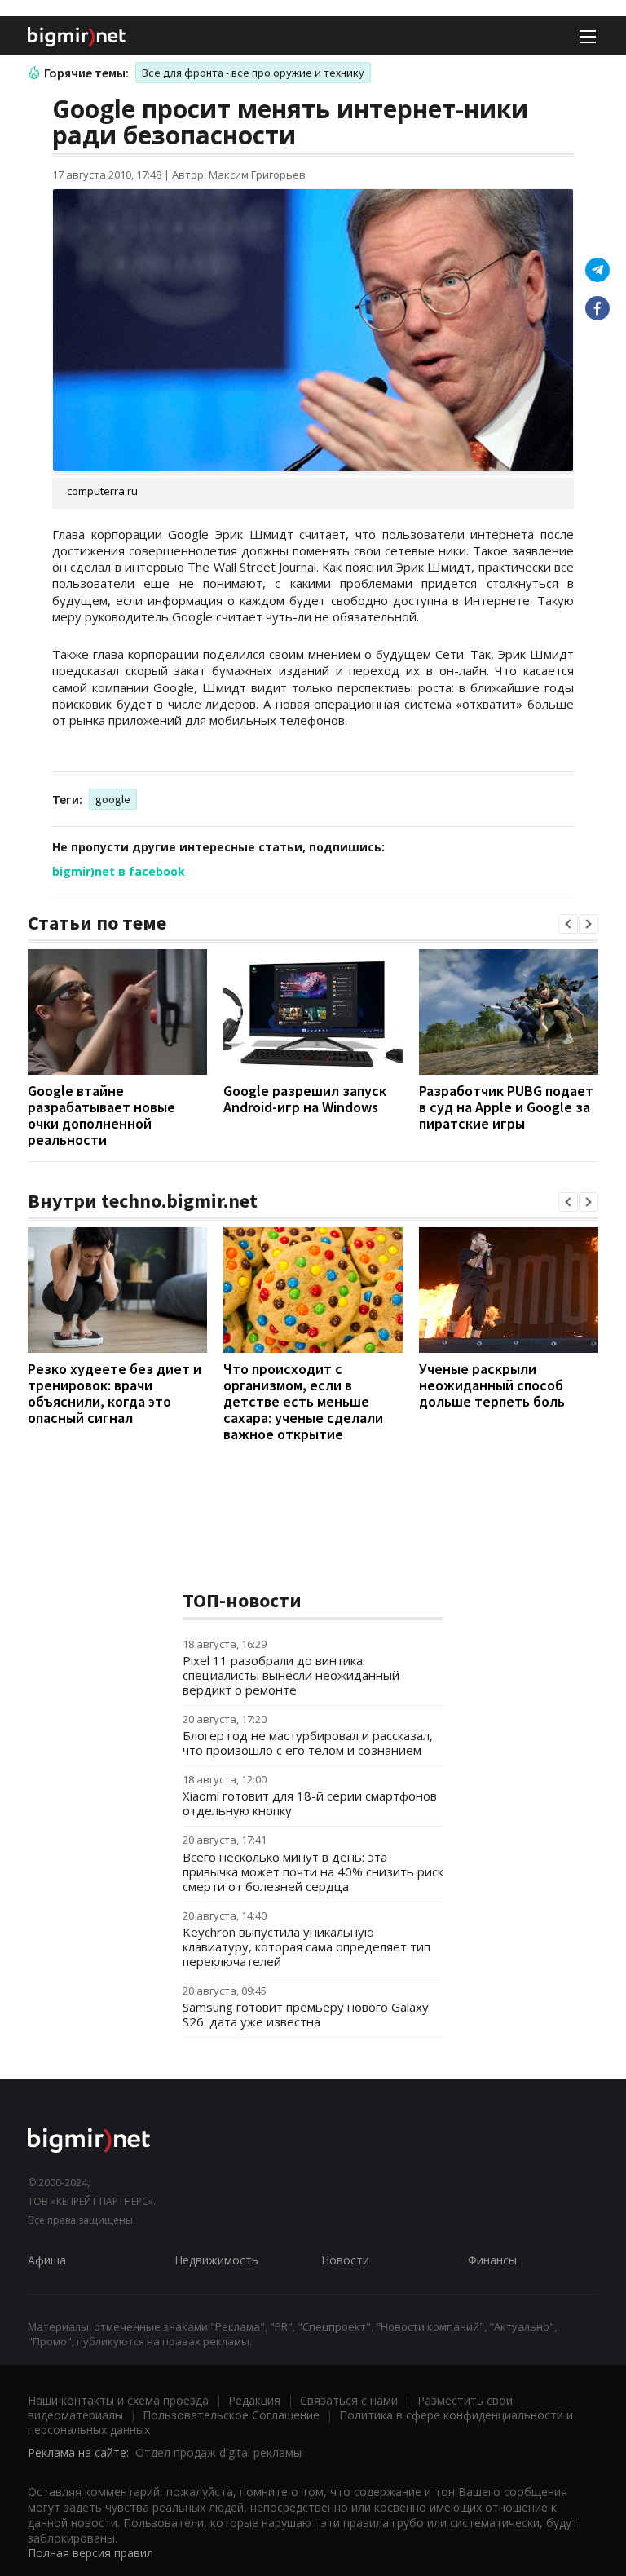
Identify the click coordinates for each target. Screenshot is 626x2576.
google (113, 799)
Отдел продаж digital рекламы (218, 2452)
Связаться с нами (349, 2400)
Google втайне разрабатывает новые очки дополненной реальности (101, 1115)
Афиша (47, 2260)
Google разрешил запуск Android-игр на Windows (305, 1099)
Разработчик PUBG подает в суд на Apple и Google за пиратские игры (506, 1107)
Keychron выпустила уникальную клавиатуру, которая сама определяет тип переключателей (306, 1946)
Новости (345, 2260)
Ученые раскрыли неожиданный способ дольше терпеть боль (492, 1385)
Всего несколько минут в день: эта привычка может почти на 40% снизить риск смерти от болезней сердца (313, 1871)
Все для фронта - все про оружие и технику (253, 73)
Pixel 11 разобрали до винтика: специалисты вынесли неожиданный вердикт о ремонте (291, 1675)
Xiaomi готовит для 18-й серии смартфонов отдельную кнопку (310, 1803)
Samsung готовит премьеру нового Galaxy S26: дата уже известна (306, 2014)
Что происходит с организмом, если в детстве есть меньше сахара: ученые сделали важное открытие (303, 1401)
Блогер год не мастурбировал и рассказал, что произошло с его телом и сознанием (308, 1743)
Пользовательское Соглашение (231, 2415)
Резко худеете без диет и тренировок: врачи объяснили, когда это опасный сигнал (115, 1393)
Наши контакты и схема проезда (118, 2400)
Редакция (254, 2400)
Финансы (492, 2260)
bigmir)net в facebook (119, 871)
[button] (568, 924)
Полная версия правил (90, 2553)
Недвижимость (216, 2260)
